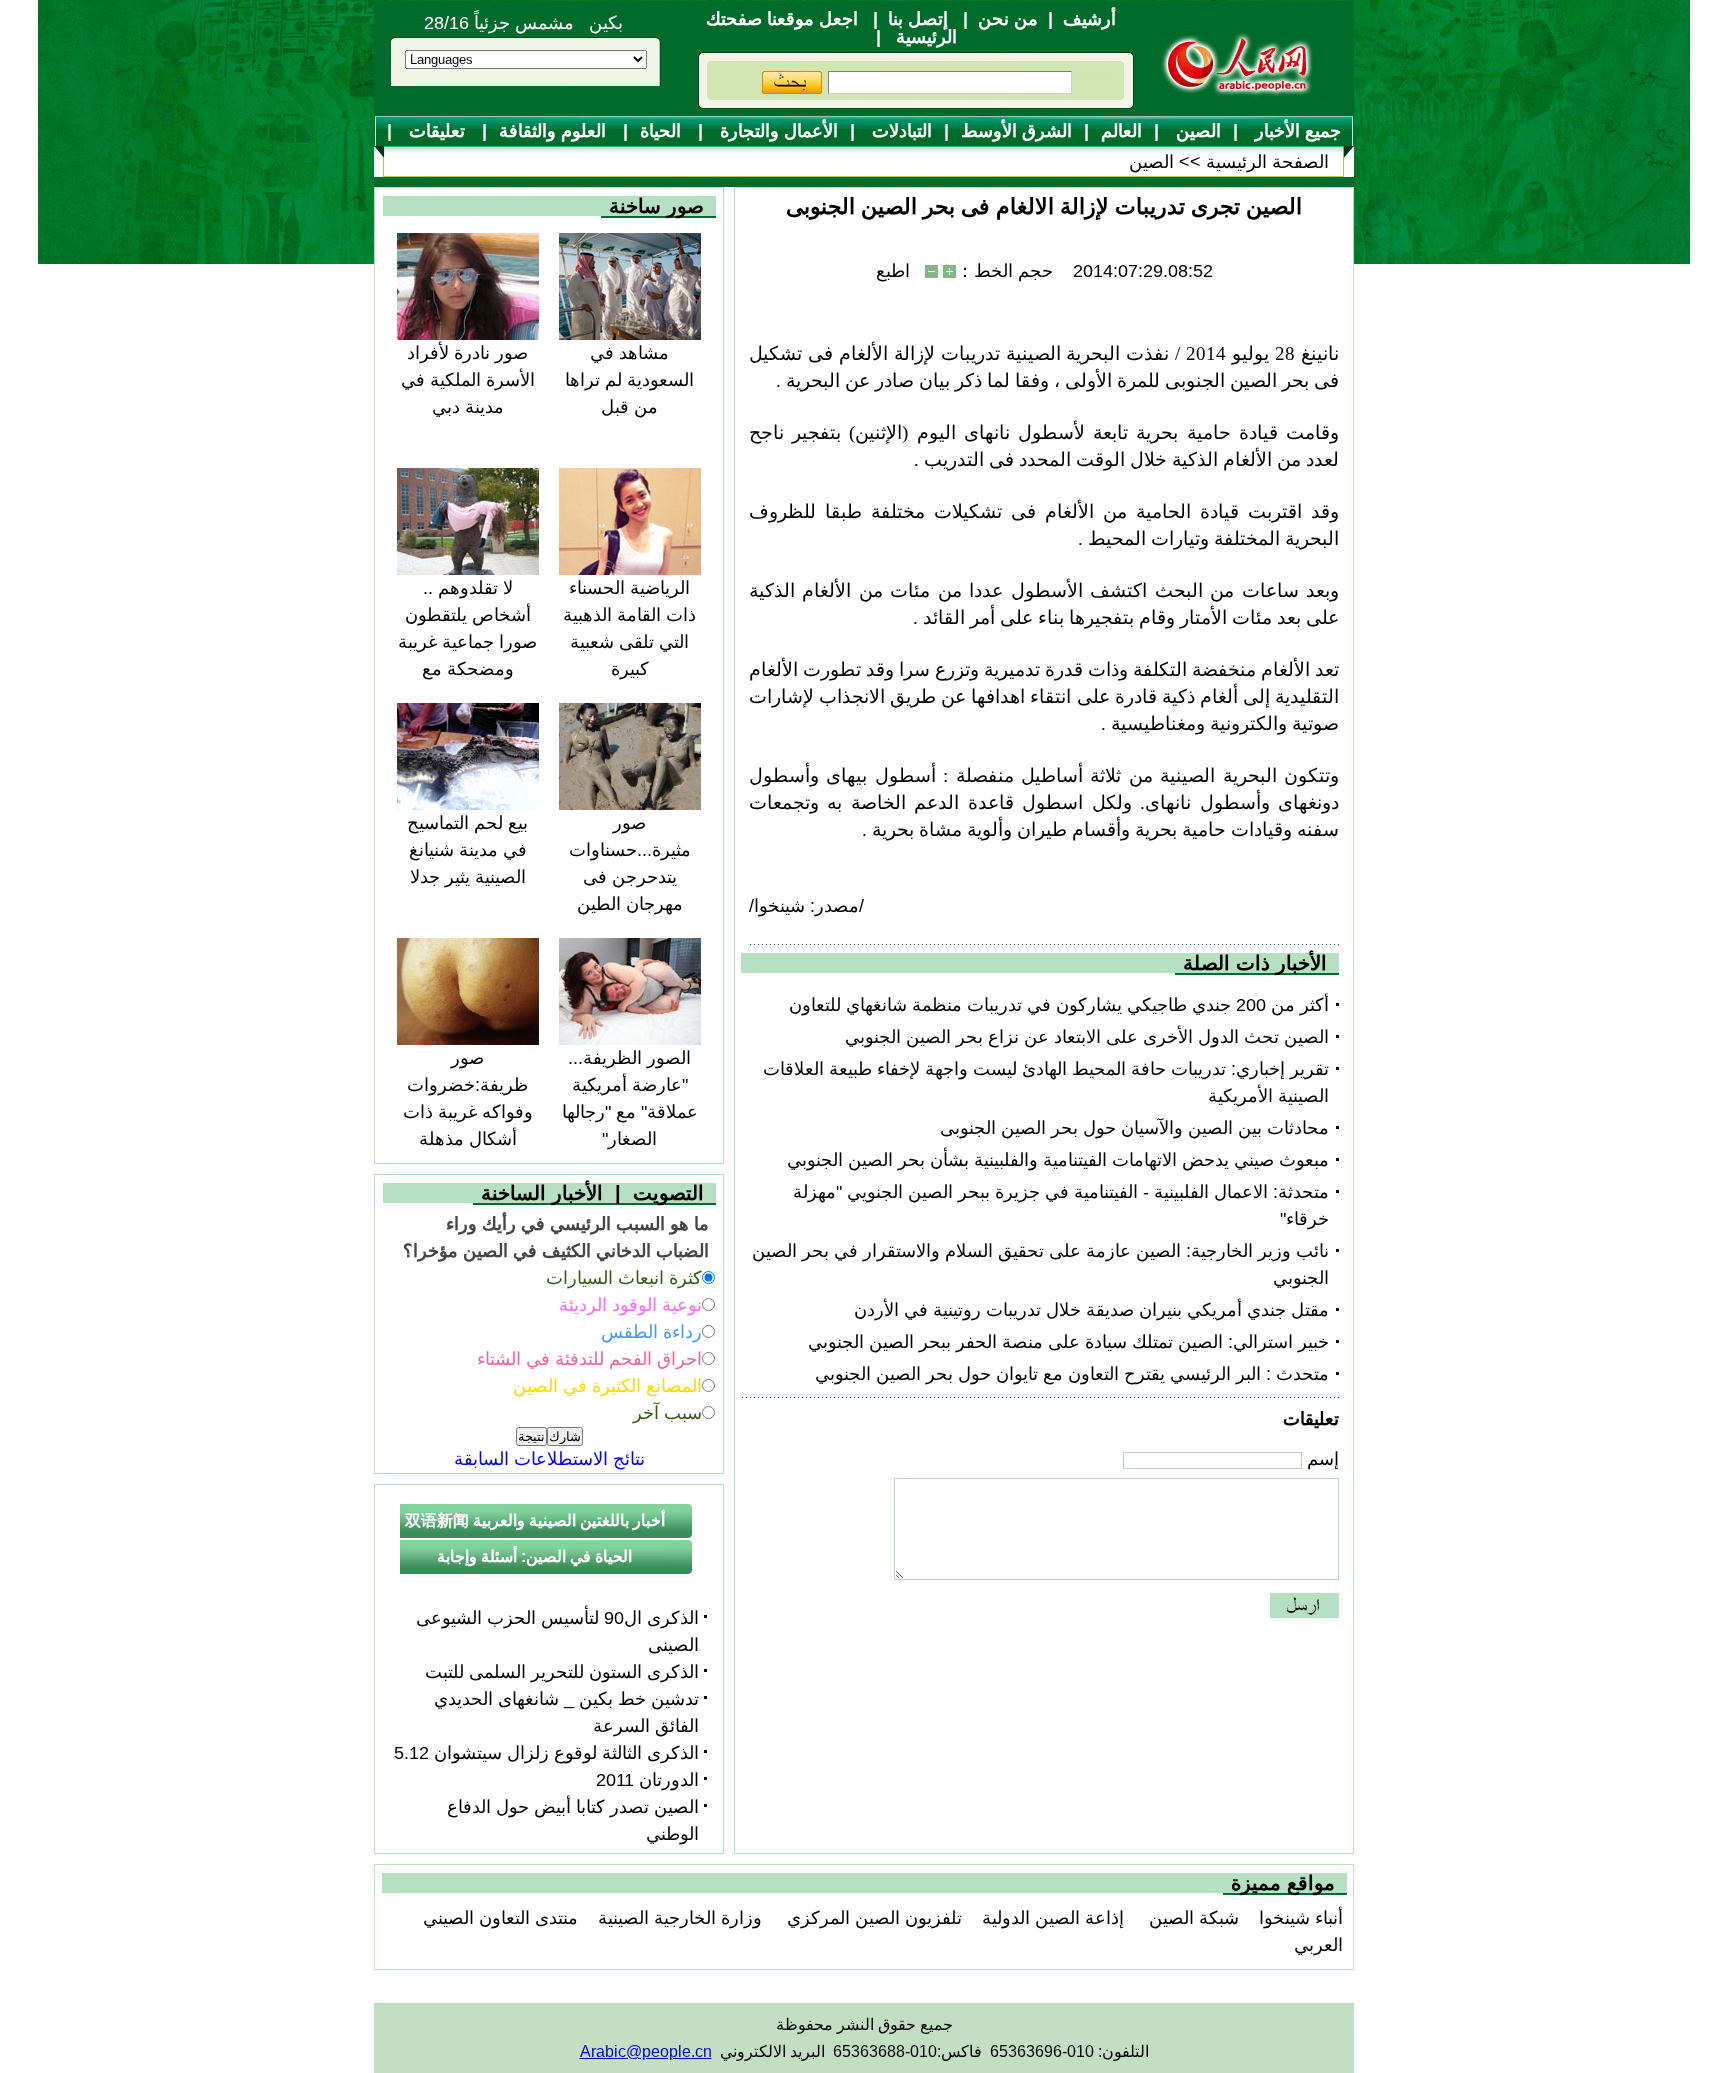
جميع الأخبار (1295, 131)
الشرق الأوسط (1016, 131)
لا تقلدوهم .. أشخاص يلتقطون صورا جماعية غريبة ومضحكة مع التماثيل (467, 642)
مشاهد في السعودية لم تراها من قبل (629, 380)
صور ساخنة (656, 206)
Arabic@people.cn (646, 2051)
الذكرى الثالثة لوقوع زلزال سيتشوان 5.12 (546, 1753)
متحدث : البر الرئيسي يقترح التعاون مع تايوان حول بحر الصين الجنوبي (1072, 1374)
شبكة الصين (1191, 1918)
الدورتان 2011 (647, 1780)
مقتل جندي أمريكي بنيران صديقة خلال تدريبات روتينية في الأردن (1091, 1310)
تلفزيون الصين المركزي (872, 1918)
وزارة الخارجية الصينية (680, 1918)
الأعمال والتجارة (776, 131)
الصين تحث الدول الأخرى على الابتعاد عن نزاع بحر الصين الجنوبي (1087, 1037)
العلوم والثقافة (555, 131)
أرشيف (1089, 19)
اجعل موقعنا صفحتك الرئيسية (831, 28)
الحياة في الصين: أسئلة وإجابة (534, 1556)
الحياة (663, 131)
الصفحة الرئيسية (1267, 162)
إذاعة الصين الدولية (1053, 1918)
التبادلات (899, 131)
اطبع (893, 271)
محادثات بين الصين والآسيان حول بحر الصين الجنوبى (1134, 1128)
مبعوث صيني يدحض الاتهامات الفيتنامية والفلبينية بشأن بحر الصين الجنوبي (1058, 1160)
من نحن (1008, 19)
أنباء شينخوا (1301, 1918)
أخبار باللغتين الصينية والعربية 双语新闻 (535, 1520)
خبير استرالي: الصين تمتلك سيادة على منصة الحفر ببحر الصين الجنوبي (1068, 1342)
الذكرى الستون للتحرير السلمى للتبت (562, 1672)
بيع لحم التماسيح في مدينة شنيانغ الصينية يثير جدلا (467, 850)
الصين (1196, 131)
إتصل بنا (918, 19)
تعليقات (437, 131)
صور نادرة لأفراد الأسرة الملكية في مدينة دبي (468, 380)
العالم (1121, 131)
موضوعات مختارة (873, 163)
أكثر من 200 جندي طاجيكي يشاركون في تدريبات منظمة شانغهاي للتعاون (1059, 1005)
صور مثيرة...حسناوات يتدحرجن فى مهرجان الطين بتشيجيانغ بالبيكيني (629, 877)
